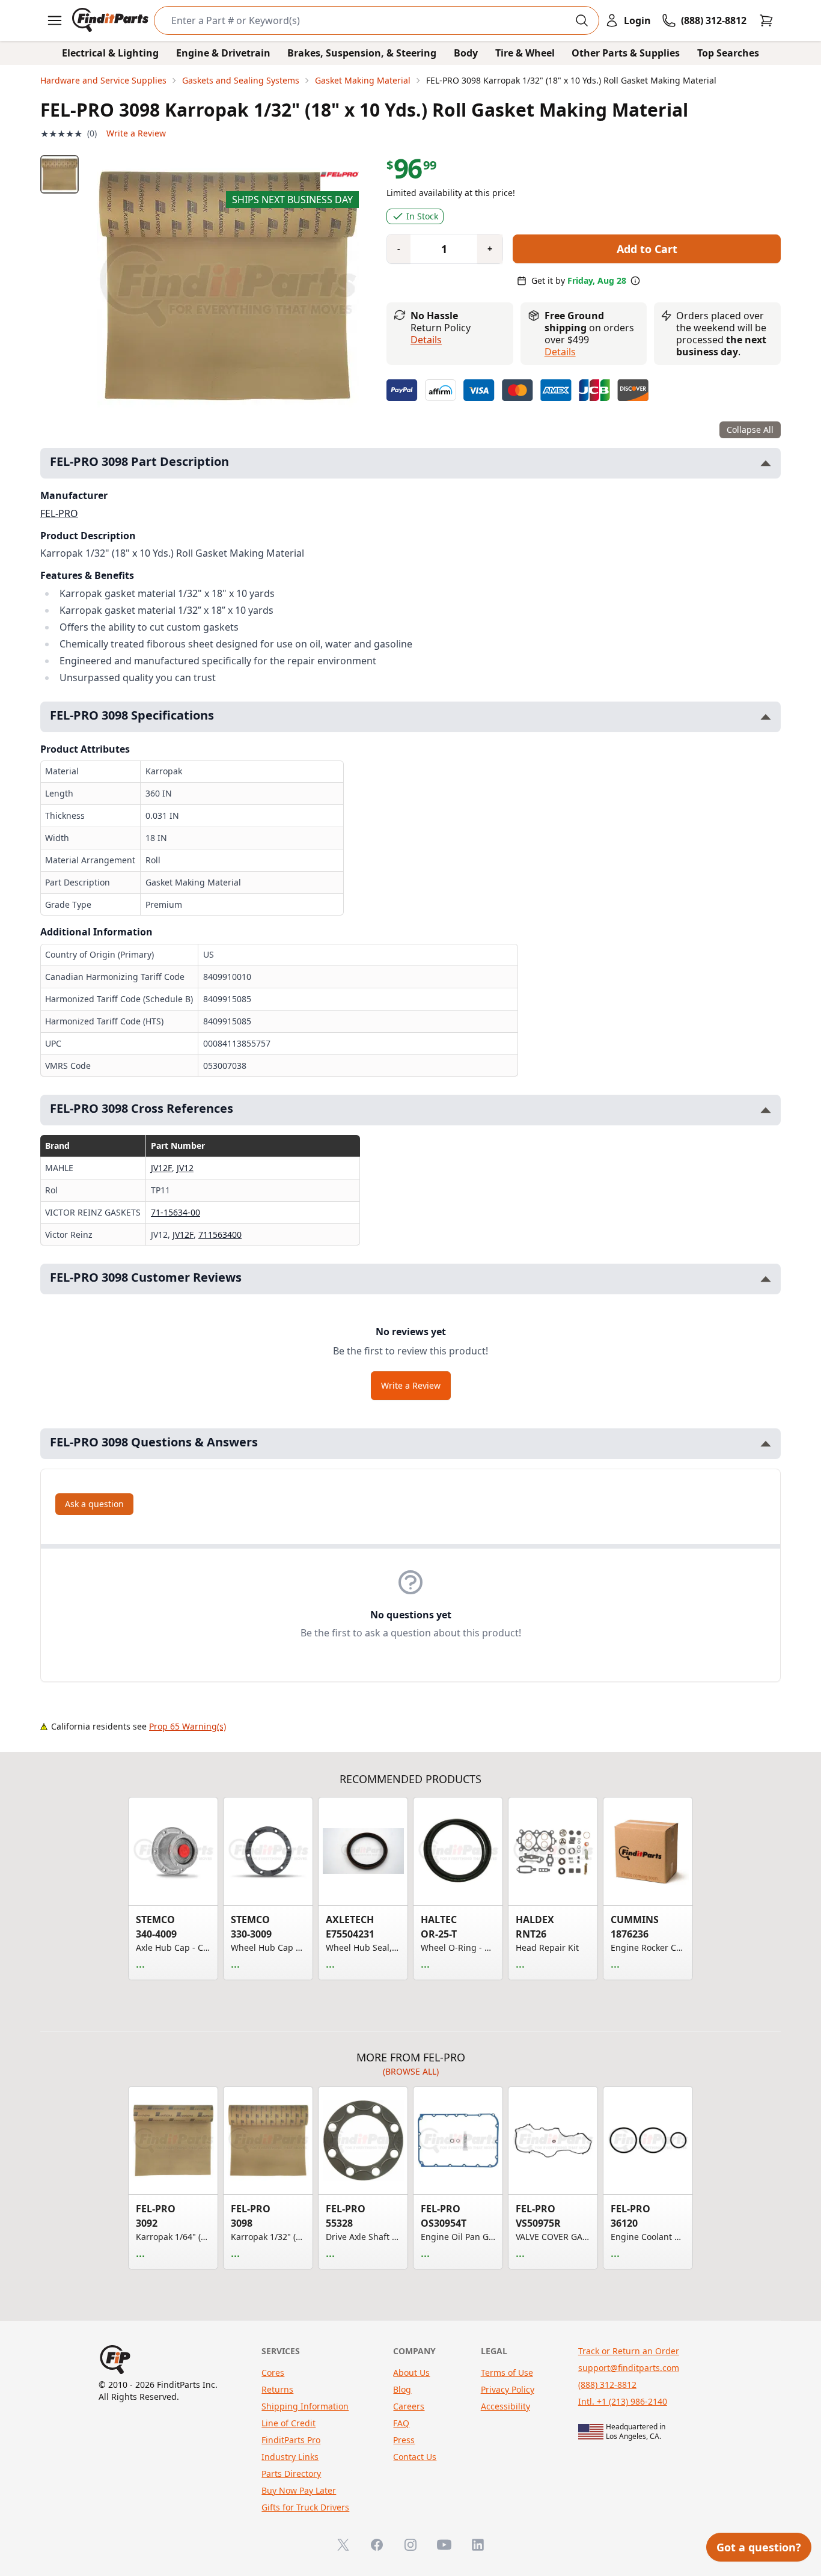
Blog (402, 2389)
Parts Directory (291, 2474)
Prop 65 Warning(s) (188, 1726)
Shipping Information (305, 2406)
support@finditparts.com (629, 2368)
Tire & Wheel (525, 53)
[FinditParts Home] (111, 20)
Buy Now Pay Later (299, 2490)
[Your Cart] (766, 20)
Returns (277, 2389)
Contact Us (415, 2457)
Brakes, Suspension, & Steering (362, 53)
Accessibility (505, 2406)
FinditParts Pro (291, 2440)
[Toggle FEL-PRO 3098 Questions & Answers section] (766, 1444)
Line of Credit (288, 2423)
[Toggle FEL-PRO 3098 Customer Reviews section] (766, 1279)
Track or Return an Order (629, 2351)
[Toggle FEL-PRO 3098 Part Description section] (766, 463)
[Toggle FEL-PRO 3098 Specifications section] (766, 717)
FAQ (401, 2423)
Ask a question (94, 1504)
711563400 (220, 1234)
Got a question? (759, 2547)
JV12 (185, 1168)
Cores (273, 2373)
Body (466, 53)
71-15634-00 (175, 1212)
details (560, 352)
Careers (409, 2406)
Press (404, 2440)
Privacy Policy (508, 2389)
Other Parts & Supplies (626, 53)
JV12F (161, 1168)
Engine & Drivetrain (223, 53)
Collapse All (750, 430)
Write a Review (136, 133)
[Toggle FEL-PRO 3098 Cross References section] (766, 1110)
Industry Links (290, 2457)
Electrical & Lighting (110, 53)
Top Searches (728, 53)
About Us (411, 2373)
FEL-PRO (59, 513)
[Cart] (766, 20)
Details (426, 340)
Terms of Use (507, 2373)
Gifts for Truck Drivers (305, 2507)
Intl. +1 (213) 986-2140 (623, 2401)
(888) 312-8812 (607, 2385)
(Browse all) (411, 2071)
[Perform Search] (582, 20)
